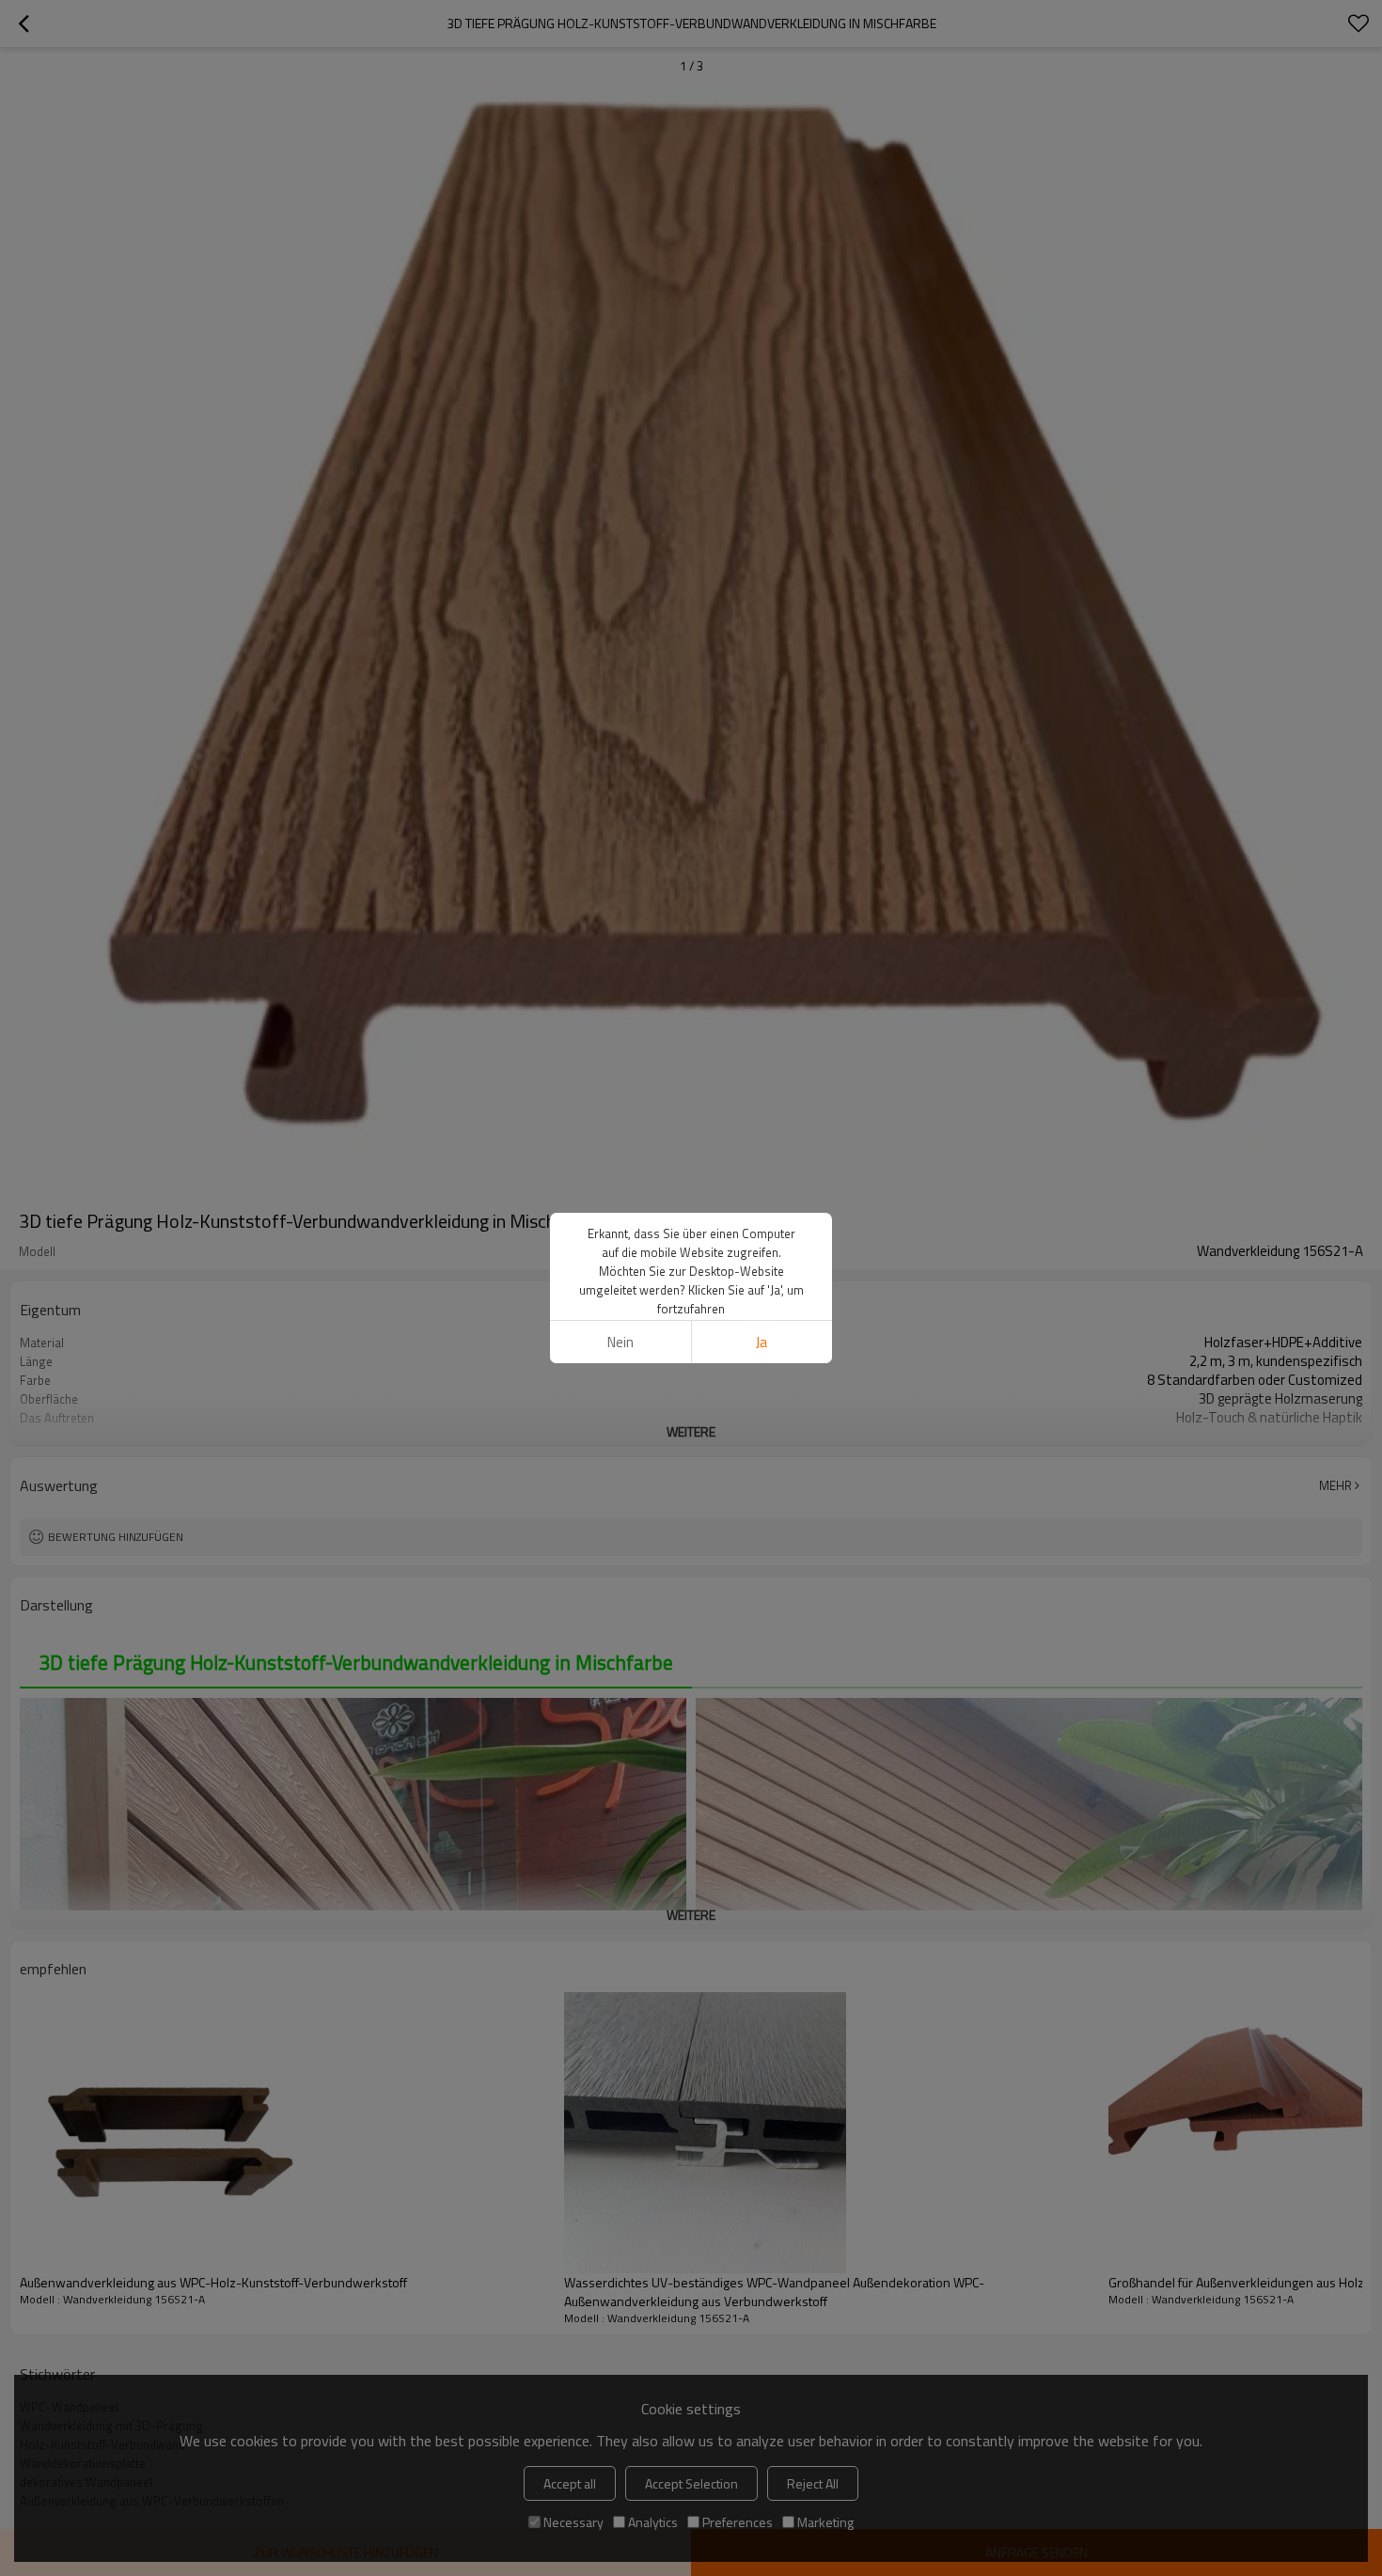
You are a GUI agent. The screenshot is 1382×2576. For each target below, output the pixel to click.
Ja (762, 1342)
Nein (620, 1342)
